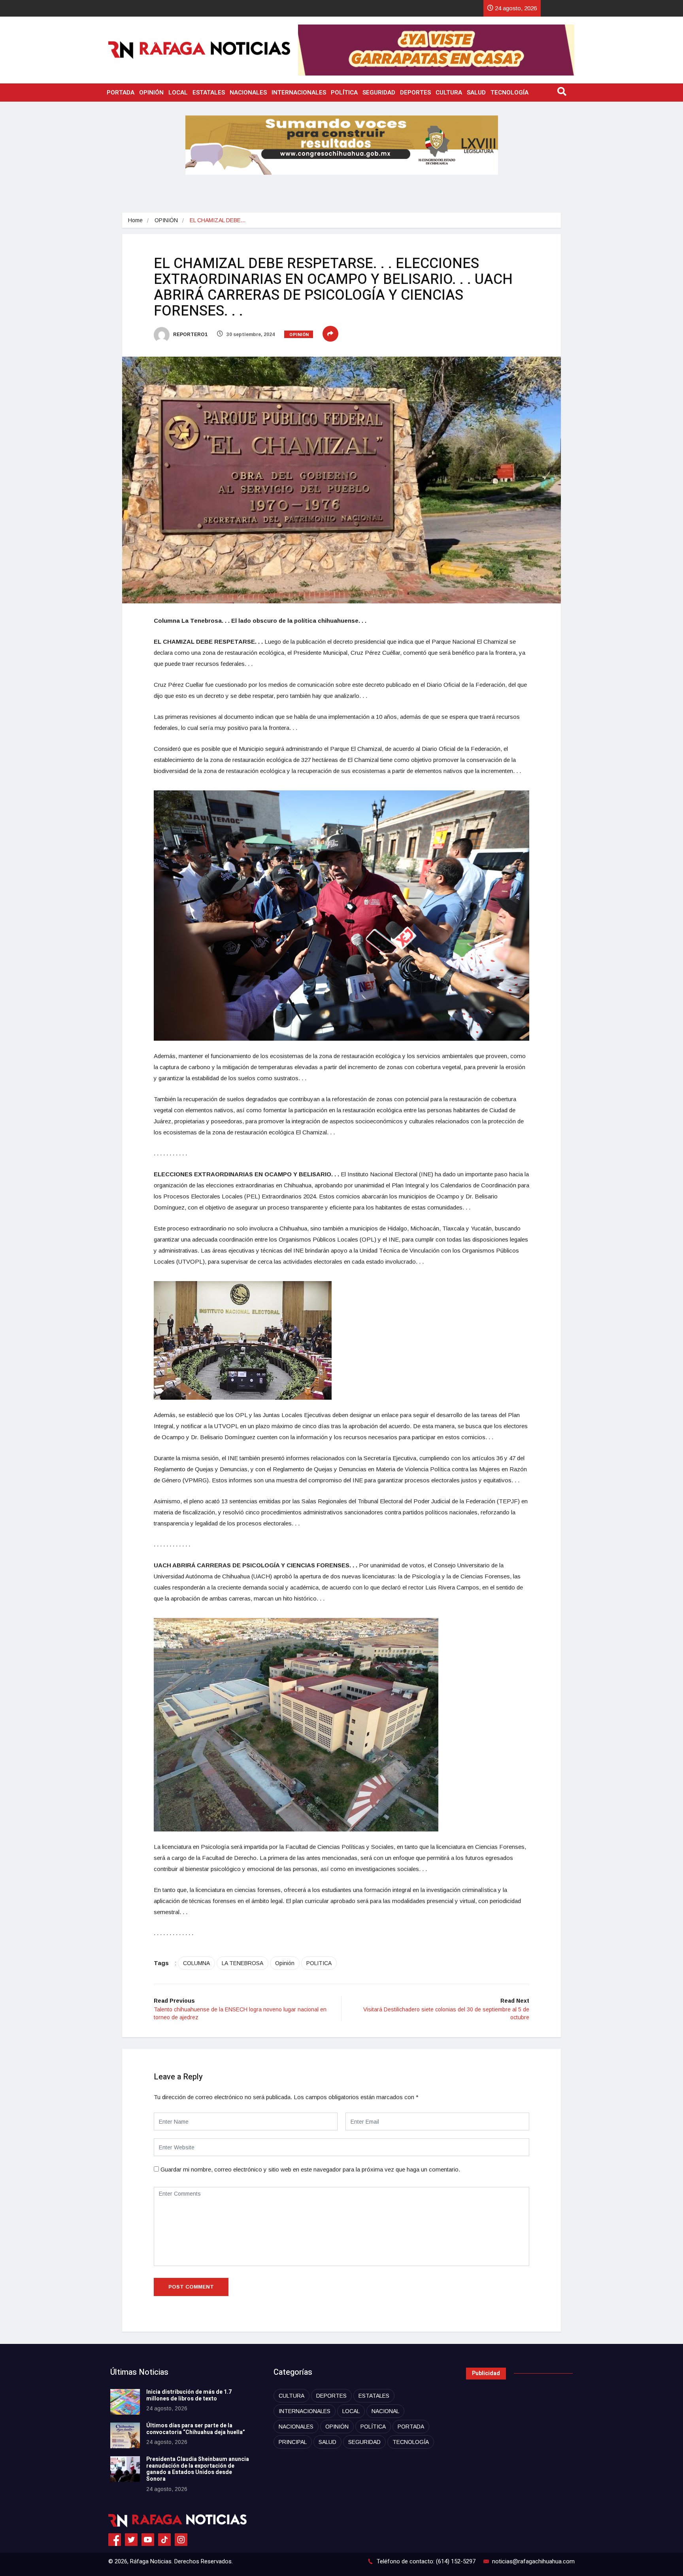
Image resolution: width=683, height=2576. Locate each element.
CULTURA (449, 93)
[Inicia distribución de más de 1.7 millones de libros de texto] (125, 2402)
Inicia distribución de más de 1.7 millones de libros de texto (189, 2395)
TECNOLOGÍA (509, 93)
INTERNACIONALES (299, 93)
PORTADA (121, 93)
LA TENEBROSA (242, 1963)
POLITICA (319, 1963)
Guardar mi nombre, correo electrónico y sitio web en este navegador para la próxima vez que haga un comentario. (310, 2169)
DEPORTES (415, 93)
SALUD (476, 93)
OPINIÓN (151, 93)
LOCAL (178, 93)
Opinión (285, 1963)
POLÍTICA (344, 93)
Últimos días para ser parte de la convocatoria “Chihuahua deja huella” (196, 2429)
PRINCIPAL (293, 2442)
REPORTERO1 (190, 335)
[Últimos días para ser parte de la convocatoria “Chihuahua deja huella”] (125, 2435)
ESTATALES (209, 93)
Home (135, 220)
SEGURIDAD (379, 93)
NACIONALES (248, 93)
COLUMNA (196, 1963)
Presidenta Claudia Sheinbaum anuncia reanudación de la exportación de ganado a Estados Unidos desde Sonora (198, 2469)
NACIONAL (385, 2411)
